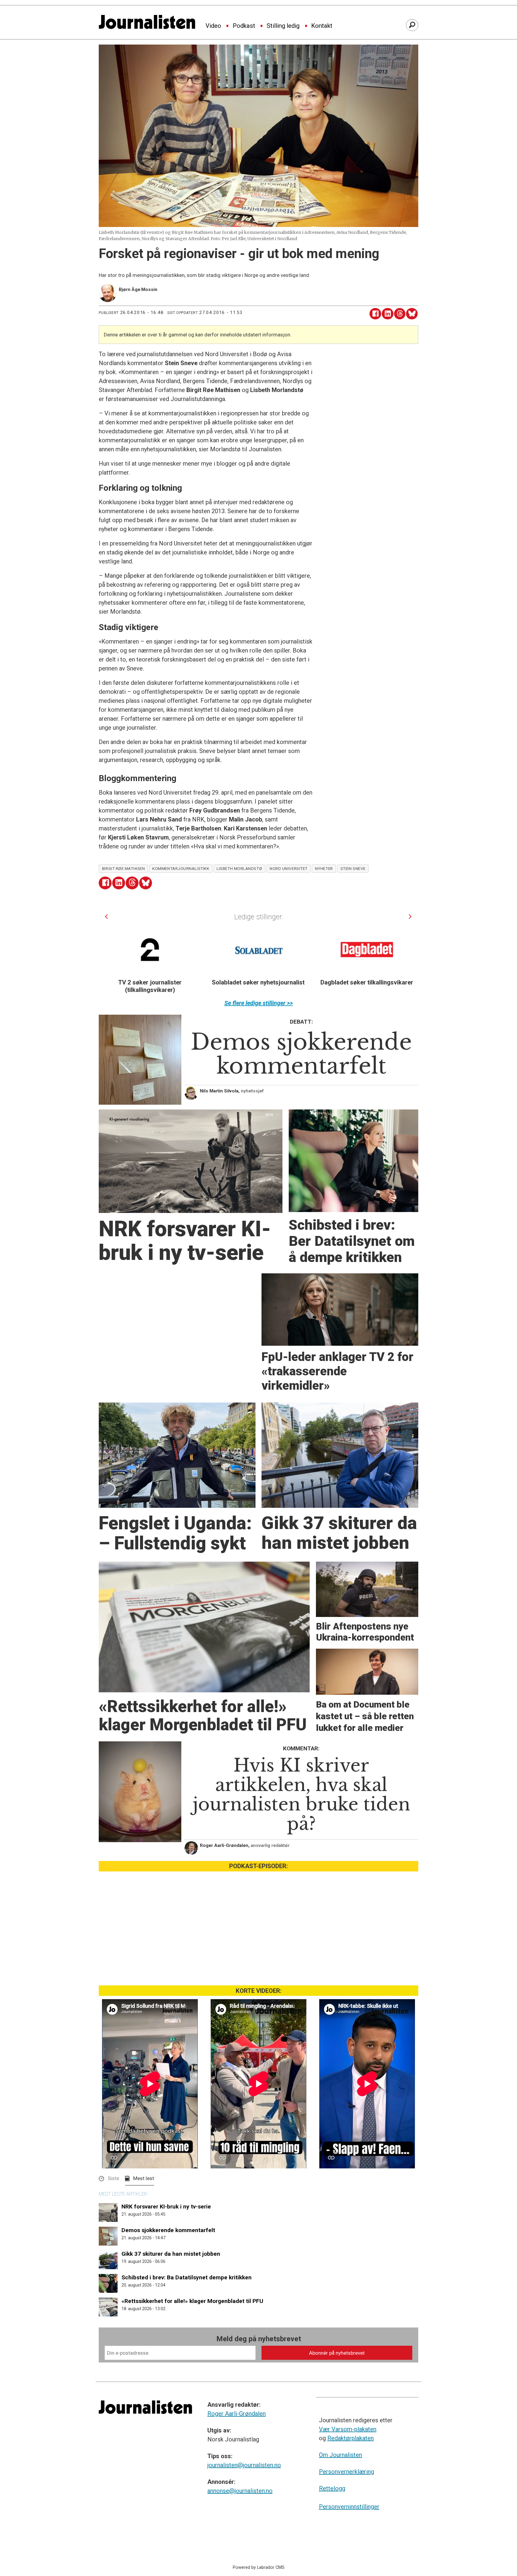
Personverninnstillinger (349, 2507)
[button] (106, 916)
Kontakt (322, 26)
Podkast (244, 26)
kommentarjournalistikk (181, 868)
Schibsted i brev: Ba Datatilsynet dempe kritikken (187, 2277)
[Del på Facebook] (375, 314)
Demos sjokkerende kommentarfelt (168, 2230)
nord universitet (289, 868)
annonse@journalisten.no (240, 2491)
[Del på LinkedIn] (388, 314)
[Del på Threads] (400, 314)
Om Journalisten (340, 2455)
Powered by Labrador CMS (259, 2567)
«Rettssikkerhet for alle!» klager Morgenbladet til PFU (192, 2301)
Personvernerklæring (346, 2472)
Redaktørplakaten (351, 2438)
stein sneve (353, 868)
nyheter (324, 868)
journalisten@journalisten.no (244, 2465)
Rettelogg (332, 2488)
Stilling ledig (283, 26)
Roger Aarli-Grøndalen (237, 2414)
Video (213, 26)
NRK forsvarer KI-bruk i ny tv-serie (166, 2207)
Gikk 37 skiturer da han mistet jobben (171, 2254)
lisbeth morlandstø (239, 868)
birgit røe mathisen (123, 868)
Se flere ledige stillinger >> (259, 1003)
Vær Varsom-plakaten (348, 2429)
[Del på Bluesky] (412, 314)
